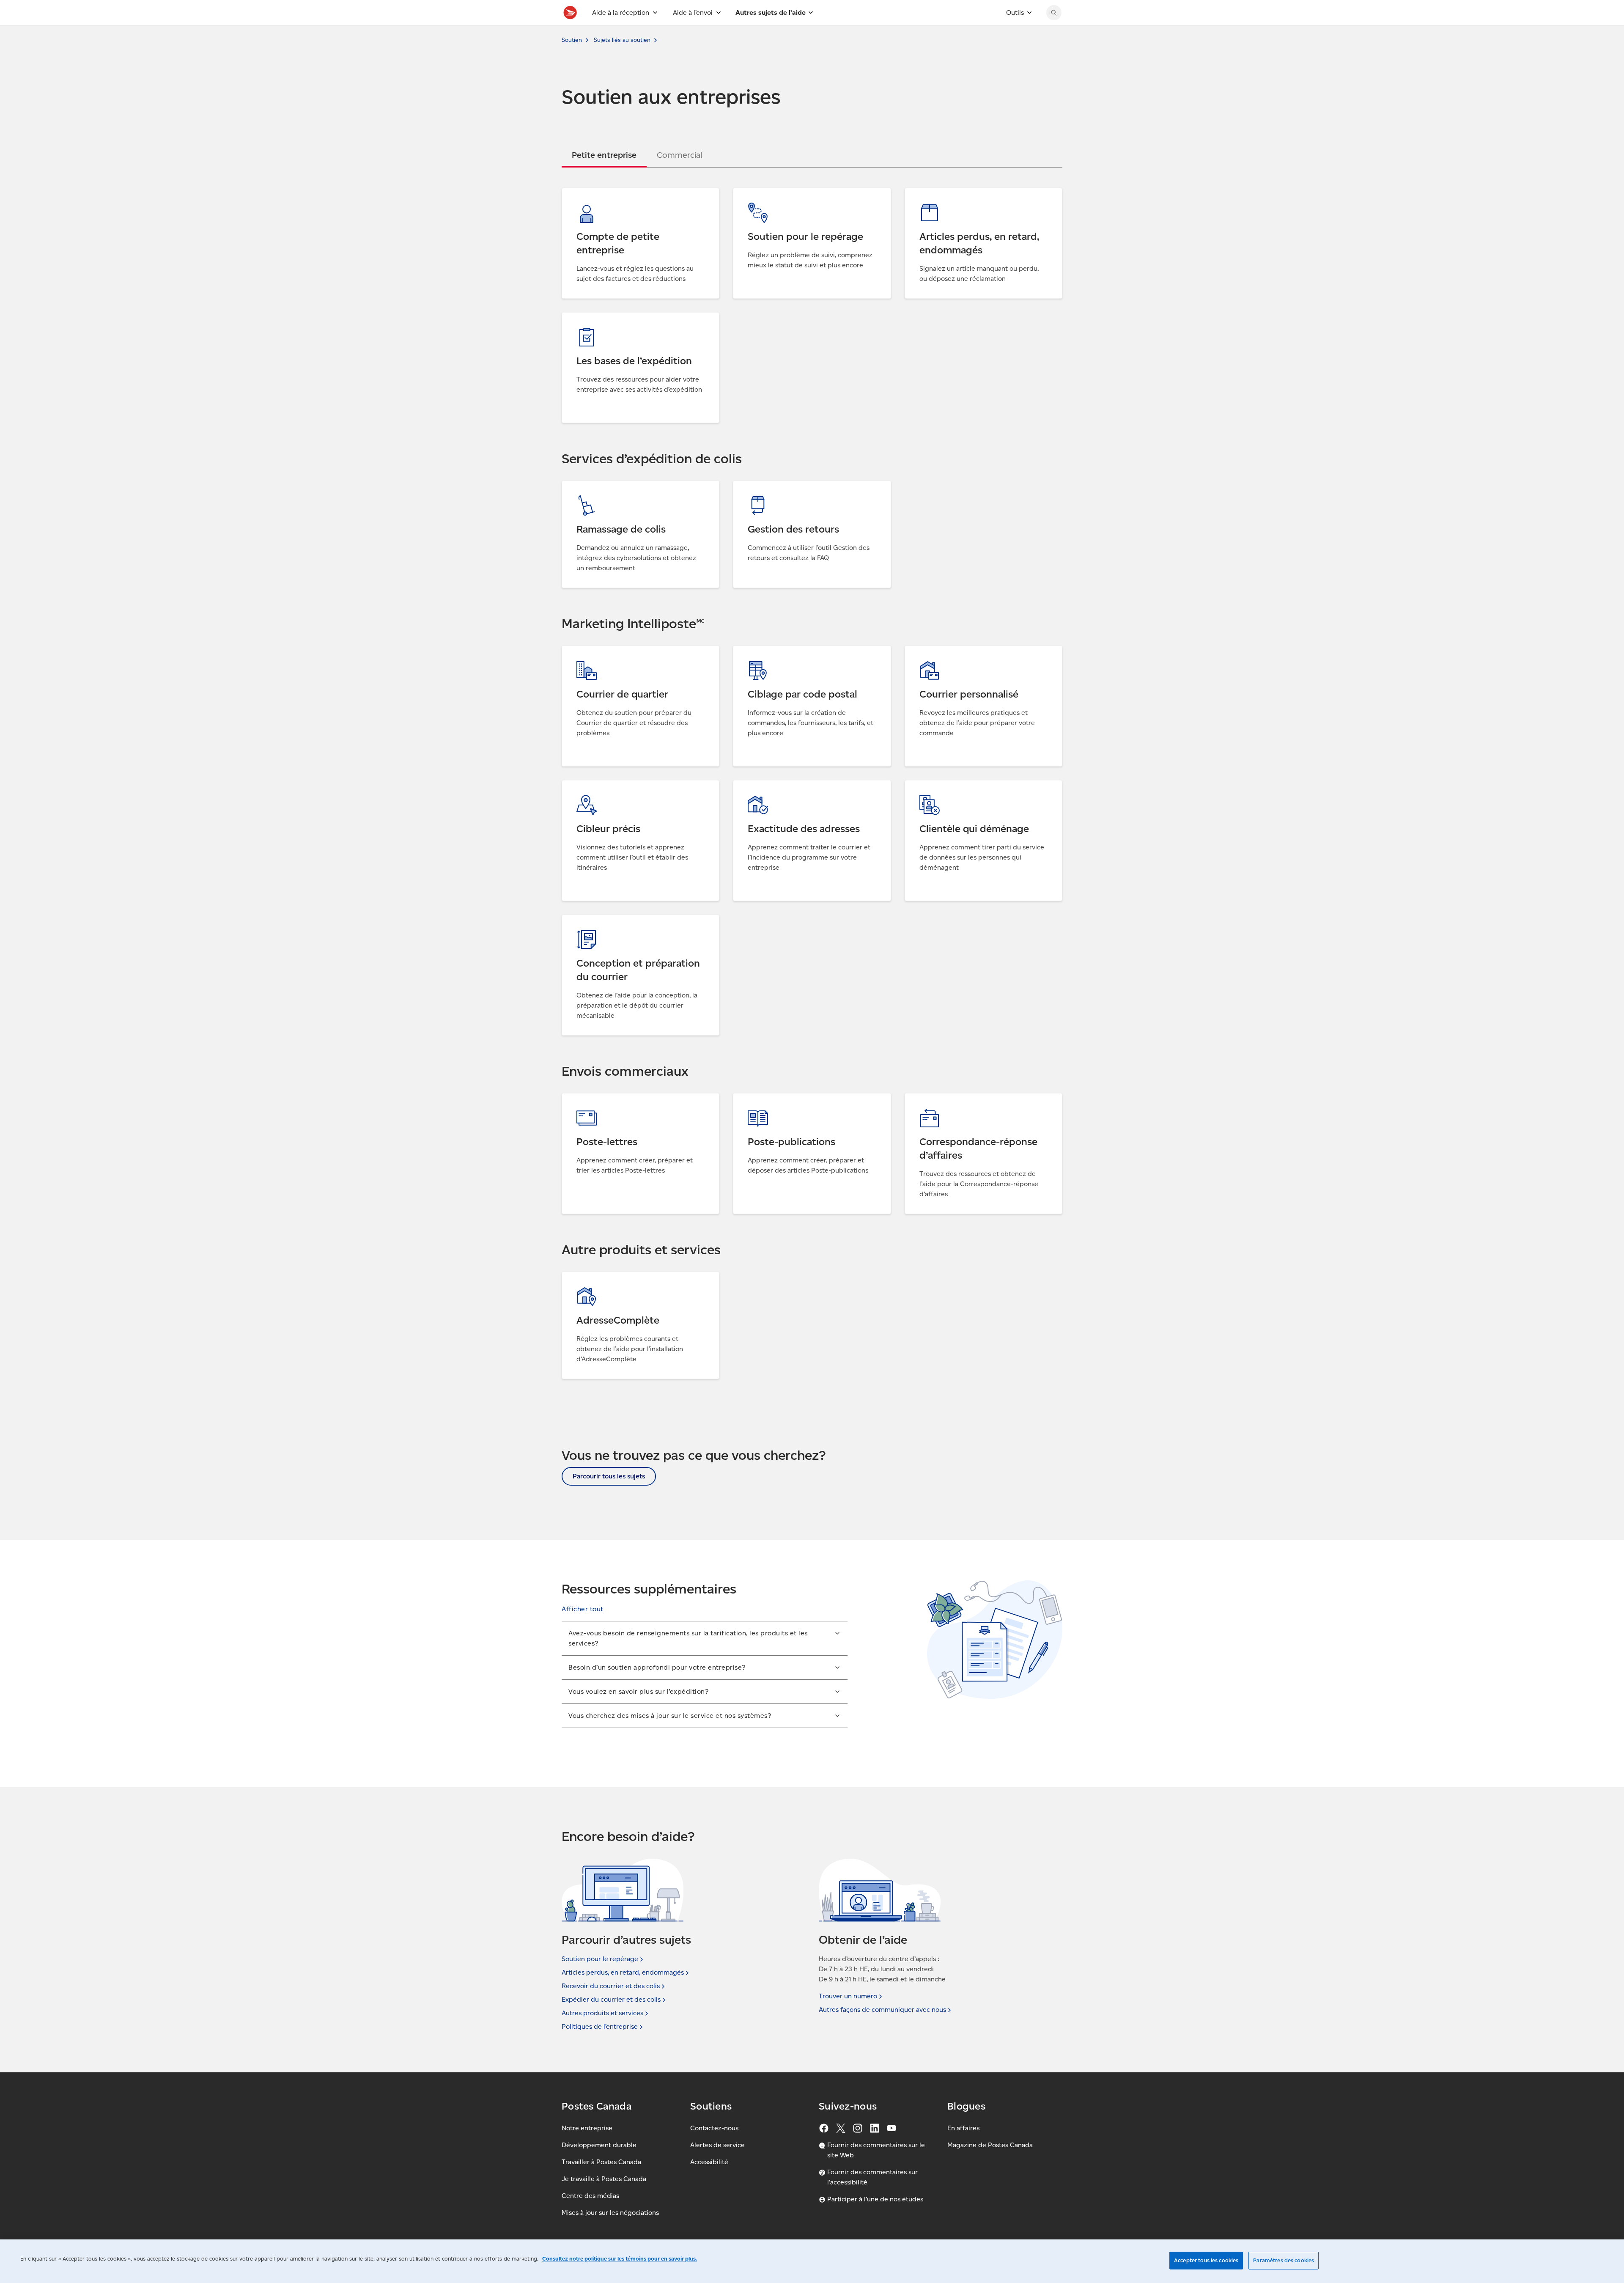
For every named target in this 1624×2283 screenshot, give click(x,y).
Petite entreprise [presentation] (604, 155)
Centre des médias (590, 2196)
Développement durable (599, 2145)
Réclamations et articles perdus (953, 193)
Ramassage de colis (592, 486)
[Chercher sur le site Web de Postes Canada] (1054, 13)
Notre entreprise (587, 2128)
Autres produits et (602, 2013)
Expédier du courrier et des (611, 1999)
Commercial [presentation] (679, 155)
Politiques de (600, 2026)
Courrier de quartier (593, 651)
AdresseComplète (590, 1277)
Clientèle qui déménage (942, 785)
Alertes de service (717, 2145)
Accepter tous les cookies (1206, 2260)
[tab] (604, 155)
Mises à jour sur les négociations (610, 2213)
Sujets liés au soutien (622, 40)
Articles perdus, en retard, (623, 1972)
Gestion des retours (763, 486)
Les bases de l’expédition (600, 317)
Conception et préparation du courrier (620, 920)
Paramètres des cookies (1284, 2260)
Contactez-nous (714, 2128)
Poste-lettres (582, 1098)
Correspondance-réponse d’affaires (959, 1098)
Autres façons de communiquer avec (882, 2010)
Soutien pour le (600, 1959)
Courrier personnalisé (938, 651)
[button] (583, 1609)
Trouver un (848, 1996)
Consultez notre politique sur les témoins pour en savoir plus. (620, 2259)
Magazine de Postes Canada (990, 2145)
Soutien (572, 40)
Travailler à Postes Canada (601, 2162)
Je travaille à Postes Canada (604, 2179)
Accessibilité (709, 2162)
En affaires (963, 2128)
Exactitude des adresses (770, 785)
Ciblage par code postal (770, 651)
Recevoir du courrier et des (611, 1986)
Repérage (748, 193)
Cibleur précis (583, 785)
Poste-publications (762, 1098)
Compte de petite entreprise (606, 193)
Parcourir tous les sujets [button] (609, 1476)
